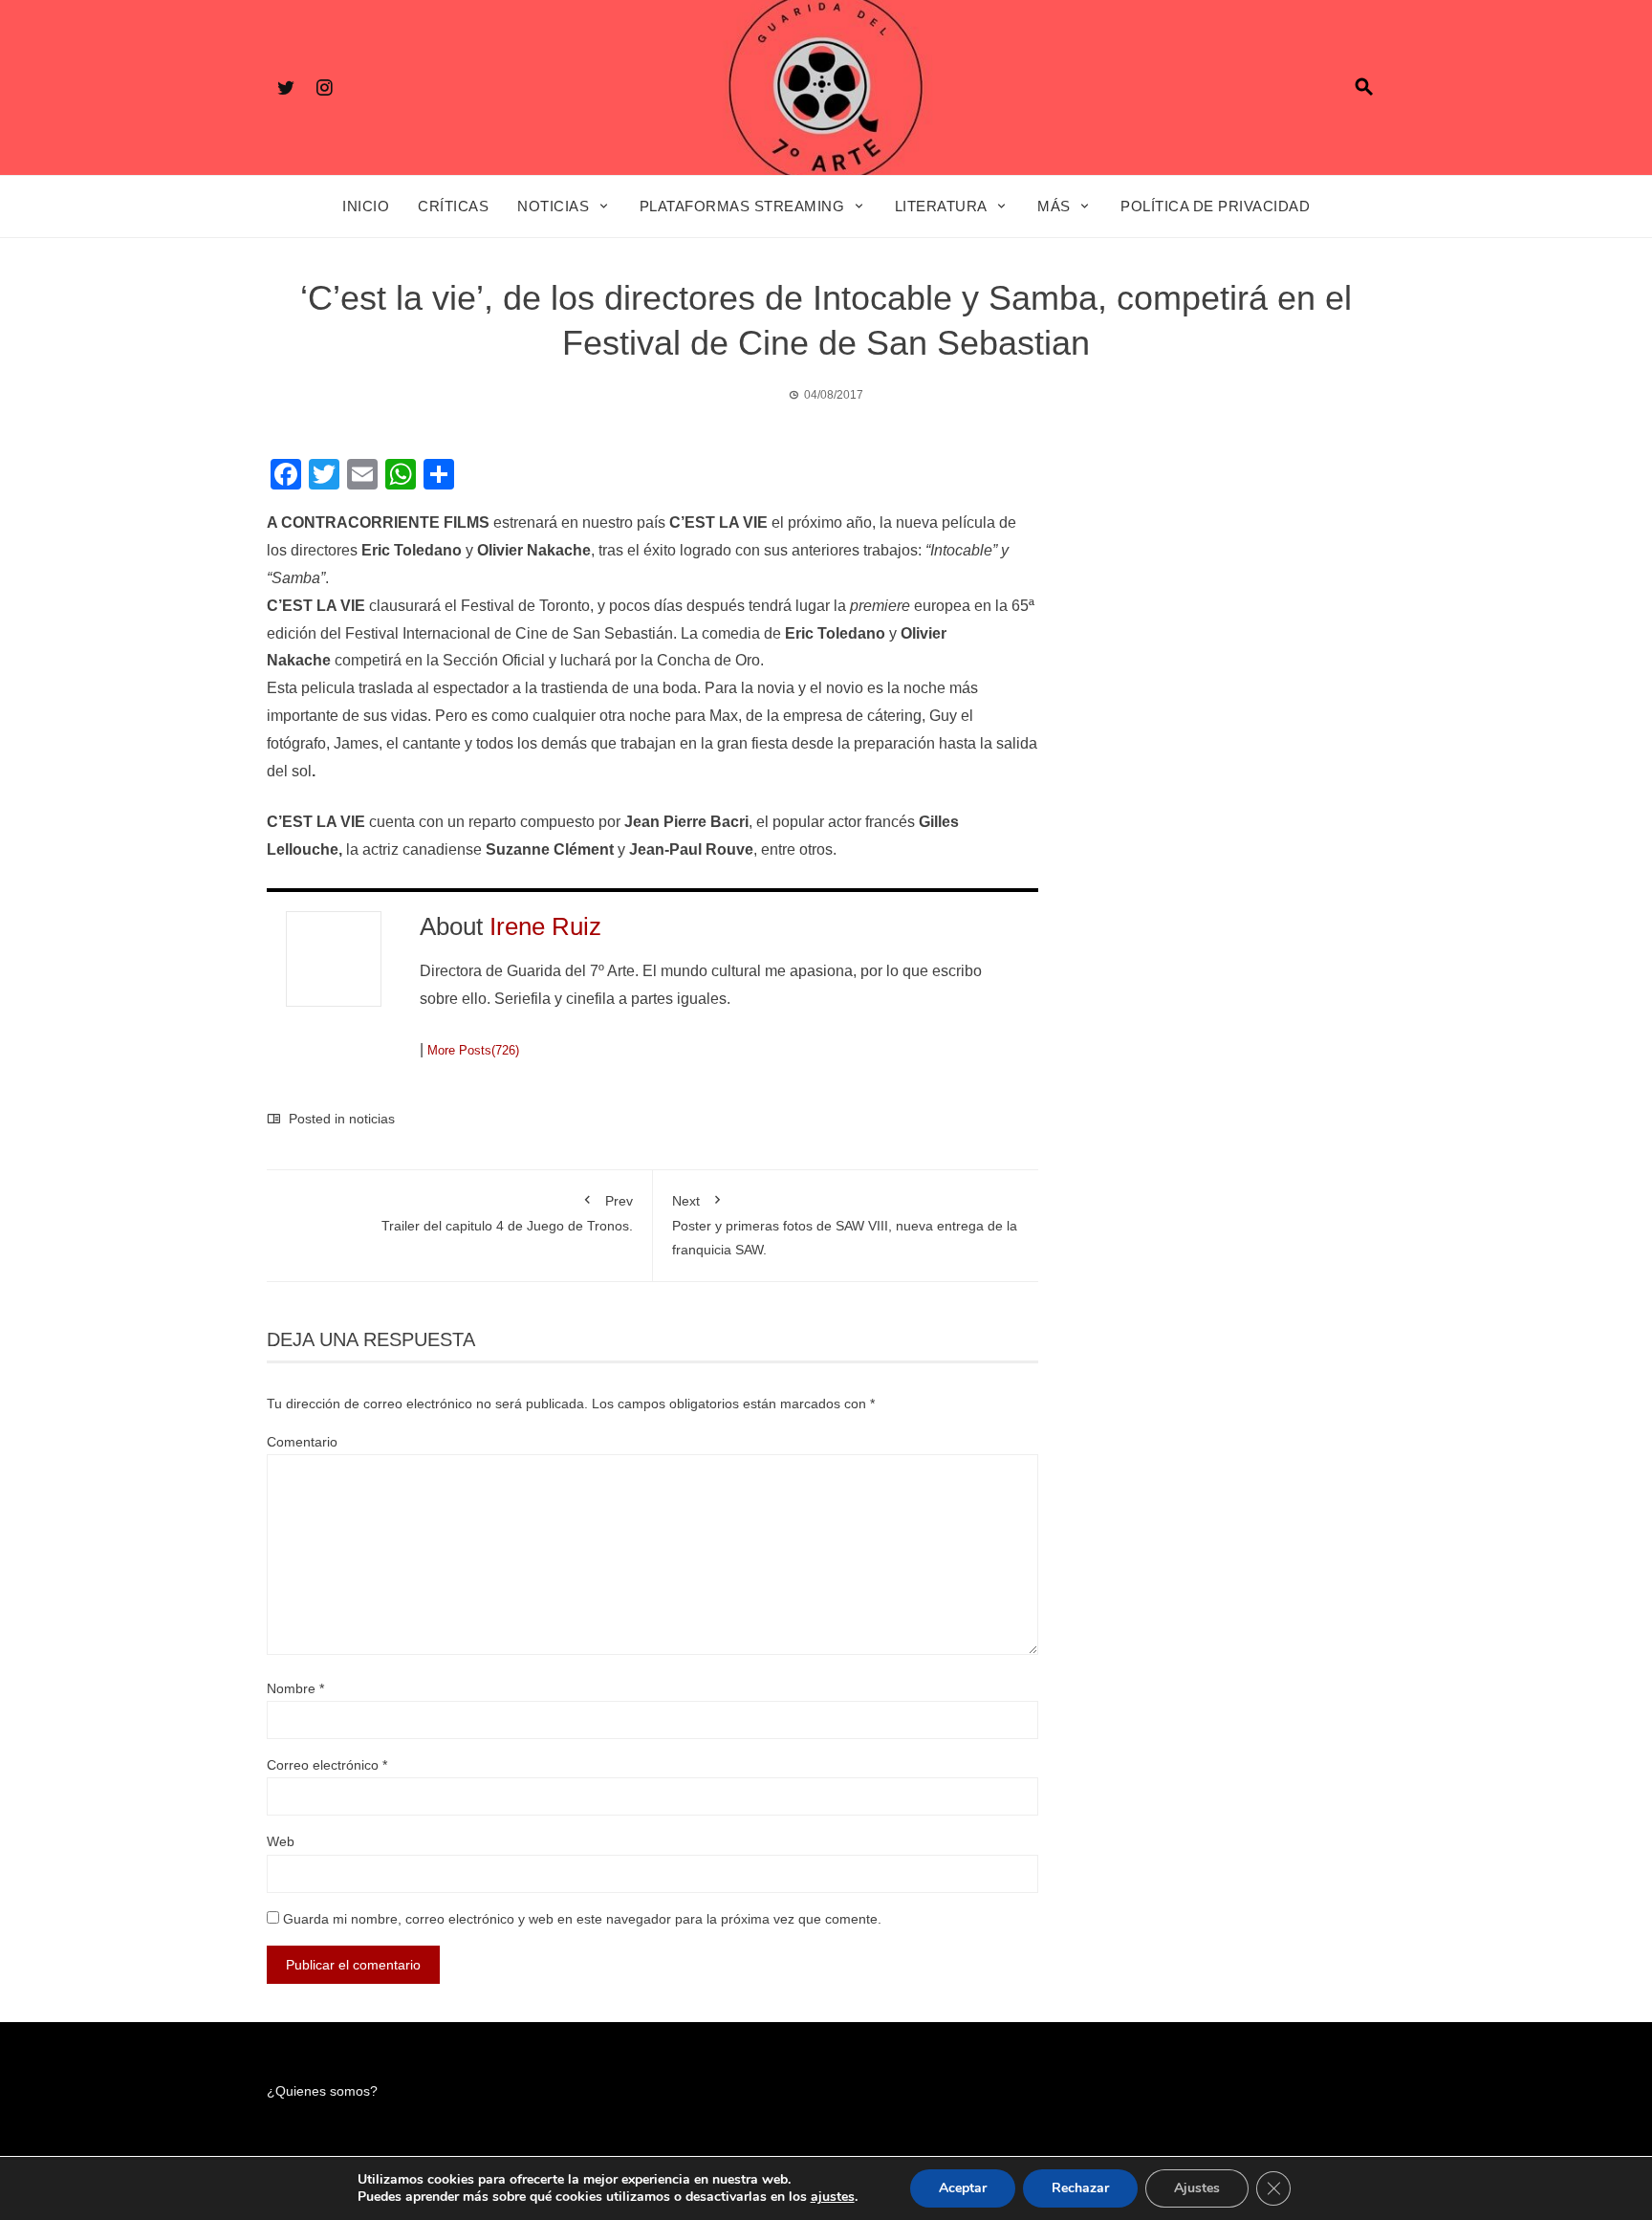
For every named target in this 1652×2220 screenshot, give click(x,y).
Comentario (302, 1442)
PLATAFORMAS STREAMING (742, 206)
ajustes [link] (833, 2197)
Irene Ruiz (545, 926)
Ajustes (1197, 2188)
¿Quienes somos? (322, 2091)
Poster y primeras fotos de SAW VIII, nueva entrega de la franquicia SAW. (845, 1225)
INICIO (366, 206)
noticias (372, 1119)
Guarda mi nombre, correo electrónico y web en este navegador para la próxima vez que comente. (582, 1919)
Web (281, 1841)
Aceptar (963, 2188)
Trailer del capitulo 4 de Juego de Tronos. (507, 1213)
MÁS (1054, 206)
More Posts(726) (473, 1050)
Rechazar (1080, 2188)
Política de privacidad (1215, 206)
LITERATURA (941, 206)
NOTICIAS (553, 206)
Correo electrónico (327, 1765)
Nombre (295, 1688)
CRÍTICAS (453, 206)
